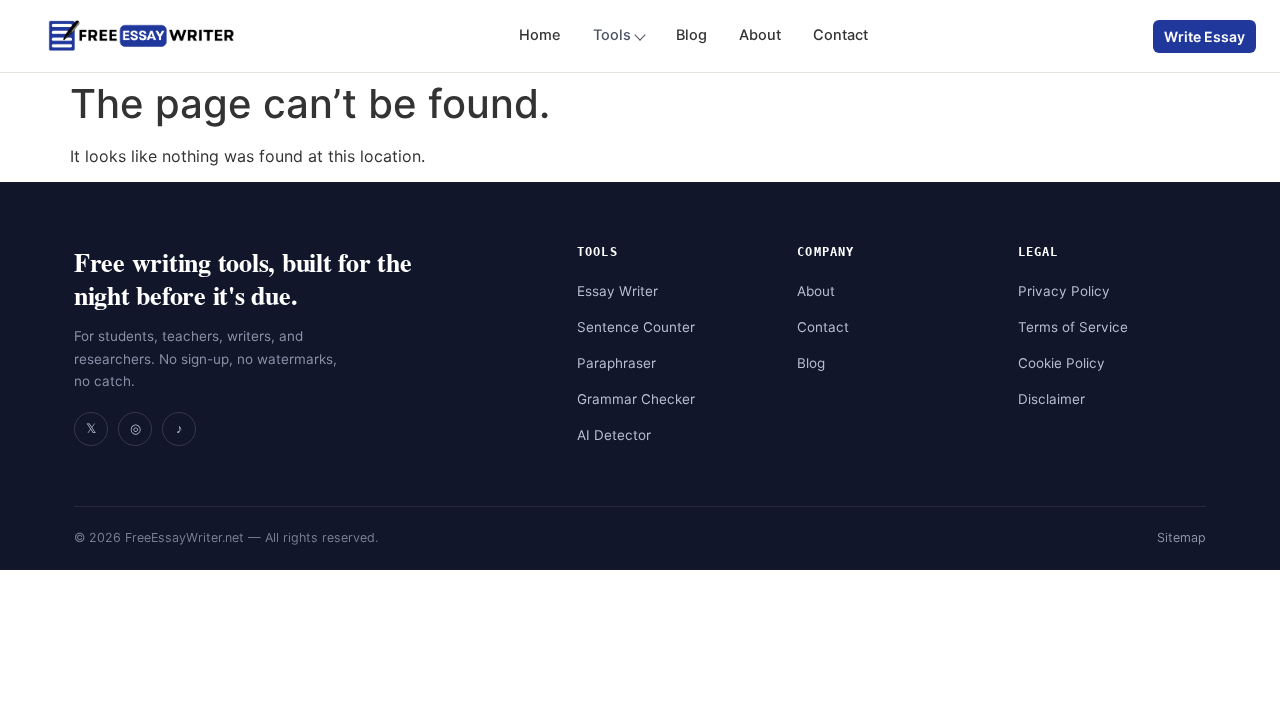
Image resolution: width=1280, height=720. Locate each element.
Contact (840, 35)
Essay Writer (617, 291)
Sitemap (1181, 537)
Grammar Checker (636, 399)
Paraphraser (616, 363)
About (760, 35)
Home (540, 35)
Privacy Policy (1064, 291)
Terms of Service (1073, 327)
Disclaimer (1051, 399)
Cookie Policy (1061, 363)
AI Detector (614, 435)
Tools (612, 35)
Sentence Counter (636, 327)
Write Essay (1204, 36)
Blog (691, 35)
